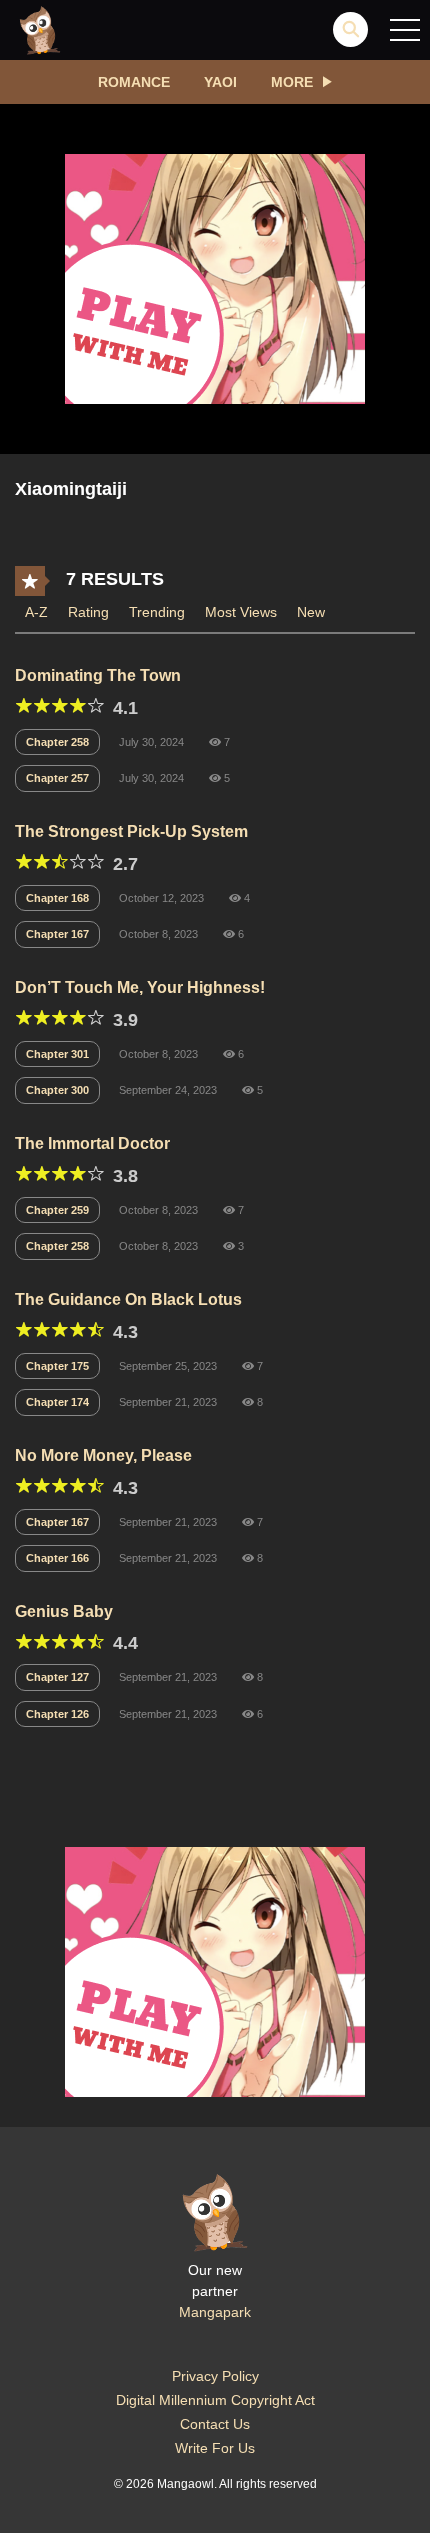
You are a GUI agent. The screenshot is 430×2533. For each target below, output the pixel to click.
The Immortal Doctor (92, 1143)
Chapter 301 (57, 1054)
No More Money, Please (103, 1455)
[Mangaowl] (40, 29)
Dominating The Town (98, 675)
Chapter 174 (57, 1402)
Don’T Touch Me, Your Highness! (140, 987)
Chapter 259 (57, 1210)
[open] (405, 30)
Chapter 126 (57, 1714)
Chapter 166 (57, 1558)
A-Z (36, 612)
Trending (157, 612)
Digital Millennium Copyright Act (215, 2400)
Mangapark (215, 2312)
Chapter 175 (57, 1366)
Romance (134, 82)
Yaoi (220, 82)
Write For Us (215, 2448)
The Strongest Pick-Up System (131, 831)
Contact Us (215, 2424)
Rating (88, 612)
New (311, 612)
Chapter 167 (57, 934)
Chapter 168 (57, 898)
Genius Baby (64, 1611)
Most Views (241, 612)
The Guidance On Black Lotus (128, 1299)
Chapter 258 (57, 742)
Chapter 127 (57, 1677)
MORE (292, 82)
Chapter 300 (57, 1090)
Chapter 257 (57, 778)
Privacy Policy (215, 2376)
